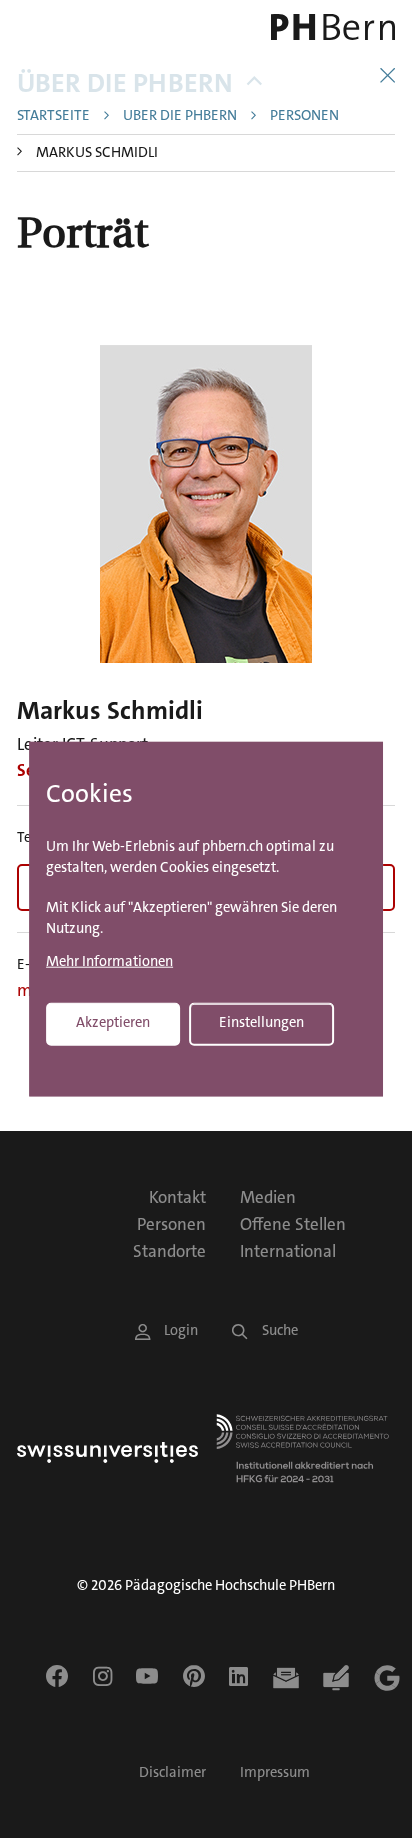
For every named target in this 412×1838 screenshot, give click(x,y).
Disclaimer (172, 1772)
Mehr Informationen (109, 962)
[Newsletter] (286, 1678)
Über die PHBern (125, 83)
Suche (280, 1330)
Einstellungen (261, 1022)
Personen (304, 116)
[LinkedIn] (238, 1676)
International (288, 1251)
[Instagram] (102, 1676)
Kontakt (177, 1197)
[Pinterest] (194, 1676)
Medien (268, 1197)
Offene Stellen (293, 1224)
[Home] (321, 27)
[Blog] (336, 1678)
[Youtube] (147, 1676)
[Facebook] (57, 1676)
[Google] (387, 1678)
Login (181, 1330)
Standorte (169, 1251)
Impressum (275, 1772)
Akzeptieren (113, 1022)
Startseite (53, 116)
